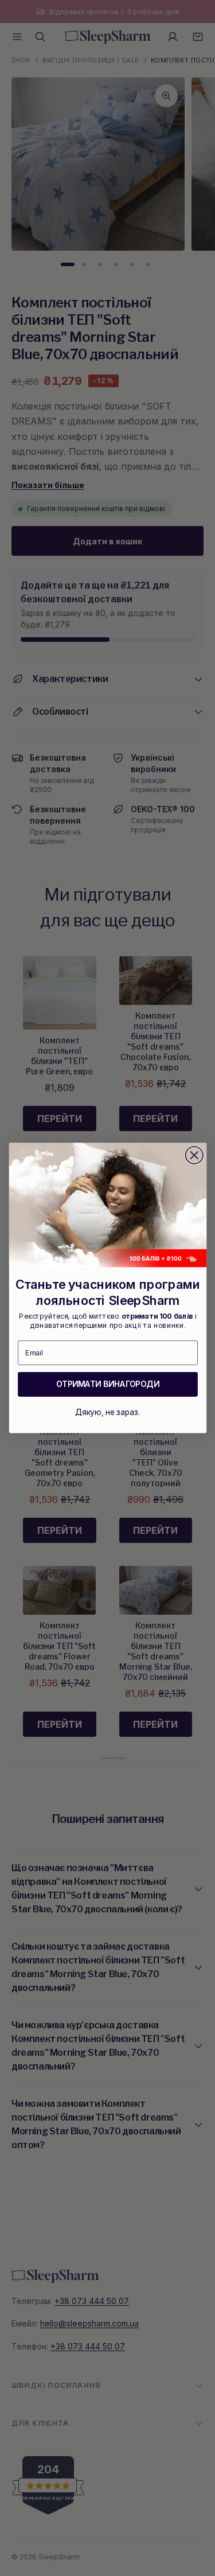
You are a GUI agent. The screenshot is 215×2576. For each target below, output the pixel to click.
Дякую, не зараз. (107, 1412)
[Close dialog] (194, 1156)
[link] (107, 1205)
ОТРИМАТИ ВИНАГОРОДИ (107, 1384)
